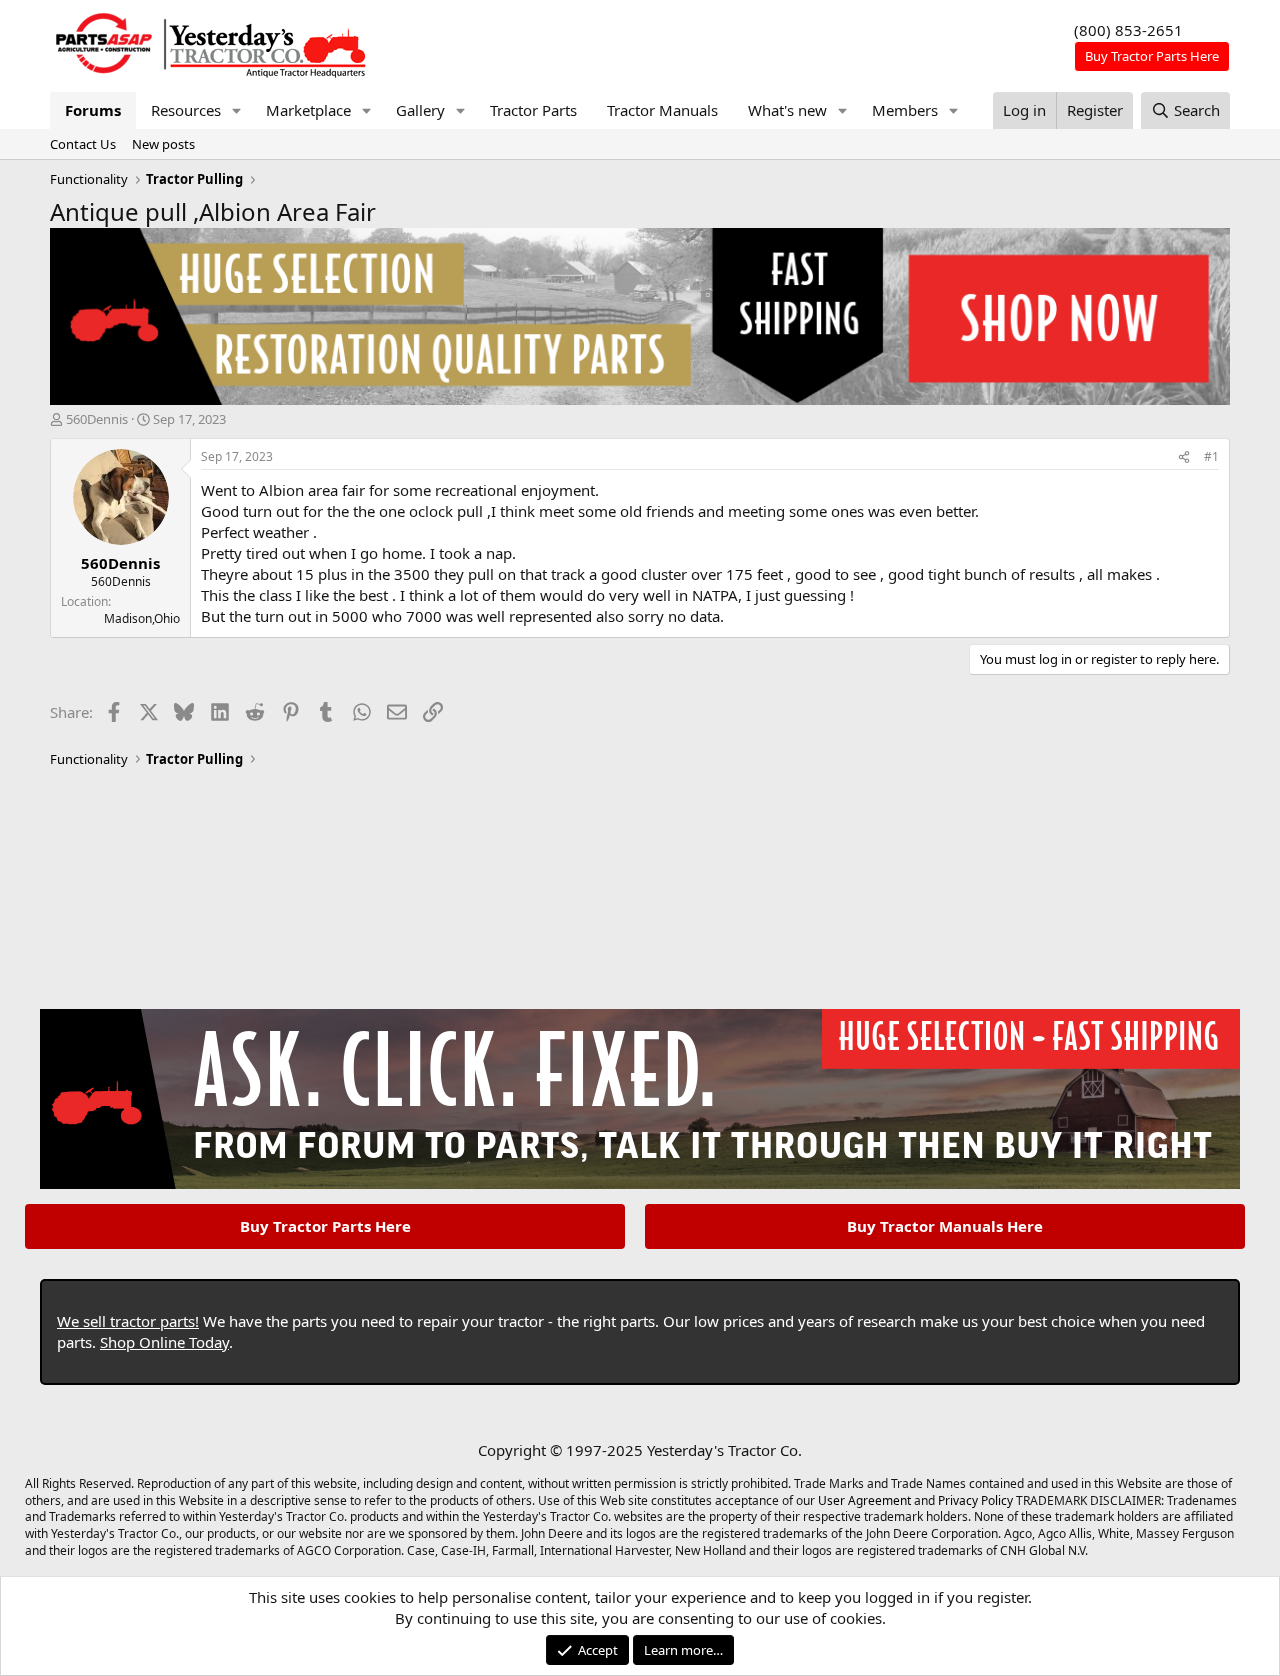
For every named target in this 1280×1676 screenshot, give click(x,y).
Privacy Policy (975, 1500)
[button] (237, 110)
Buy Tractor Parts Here (325, 1226)
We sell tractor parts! (128, 1321)
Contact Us (83, 144)
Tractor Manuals (662, 110)
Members (905, 110)
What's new (787, 110)
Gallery (420, 110)
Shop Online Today (164, 1342)
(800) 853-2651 (1128, 30)
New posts (163, 144)
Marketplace (308, 110)
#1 (1211, 456)
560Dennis (97, 419)
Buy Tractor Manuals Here (945, 1226)
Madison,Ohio (142, 618)
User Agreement (864, 1500)
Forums (93, 110)
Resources (186, 110)
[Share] (1184, 457)
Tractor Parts (533, 110)
